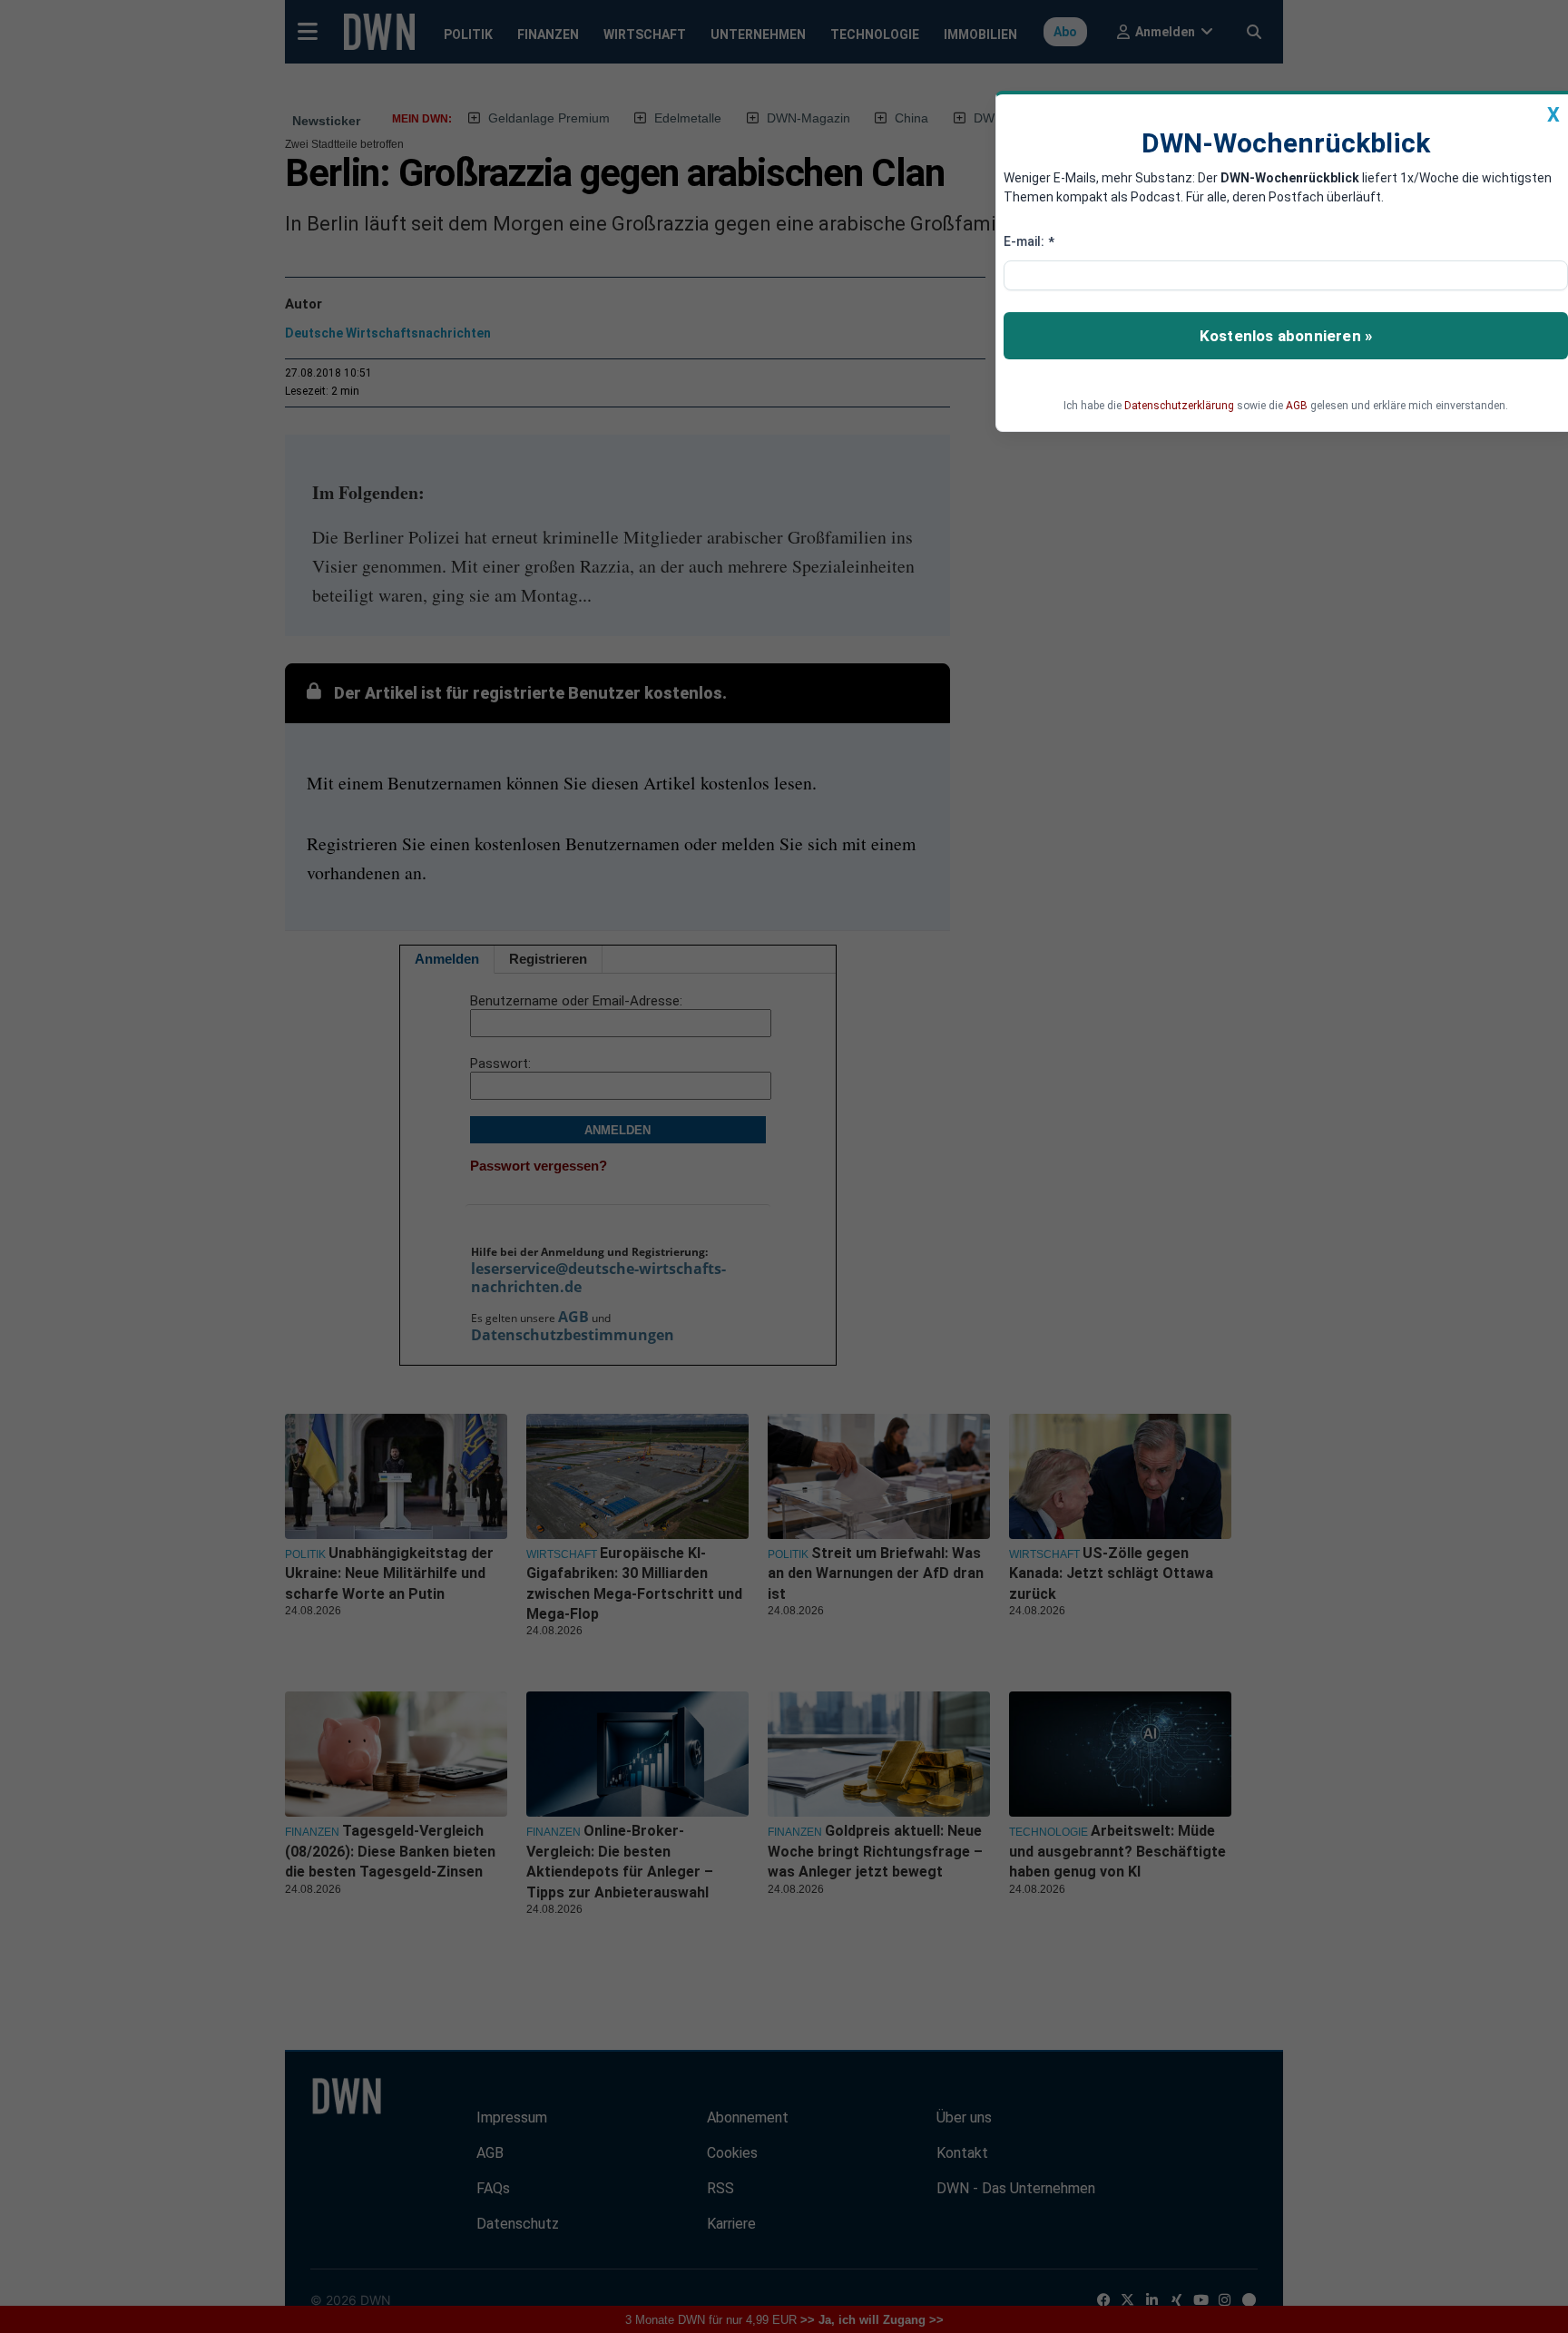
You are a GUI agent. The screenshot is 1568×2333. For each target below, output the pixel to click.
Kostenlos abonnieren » (1286, 336)
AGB (1297, 406)
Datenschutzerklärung (1179, 406)
